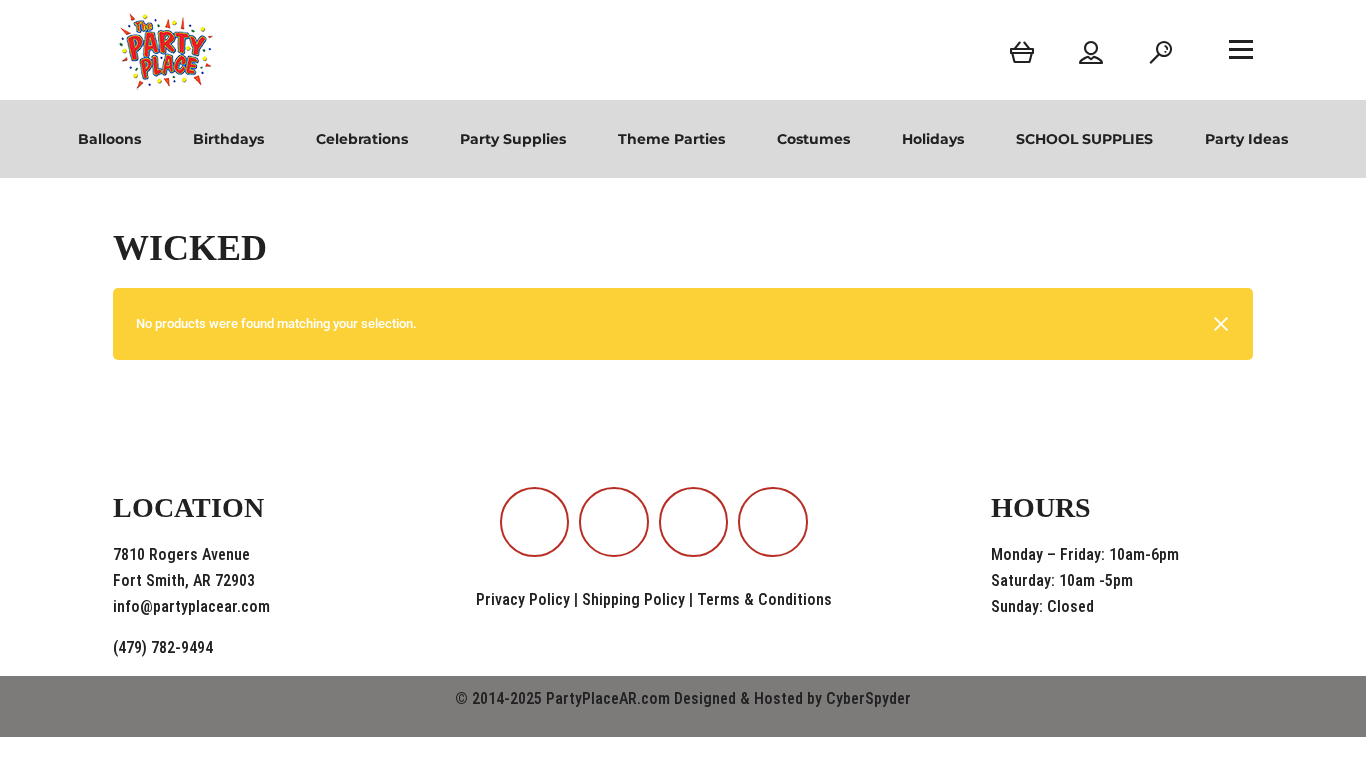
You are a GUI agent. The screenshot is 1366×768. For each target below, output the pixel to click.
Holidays (933, 139)
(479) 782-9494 (163, 647)
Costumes (813, 139)
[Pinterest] (694, 522)
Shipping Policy (633, 599)
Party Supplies (513, 139)
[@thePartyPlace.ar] (614, 522)
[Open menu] (1241, 49)
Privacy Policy (523, 599)
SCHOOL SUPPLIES (1084, 139)
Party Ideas (1246, 139)
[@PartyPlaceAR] (535, 522)
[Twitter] (773, 522)
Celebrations (362, 139)
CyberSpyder (868, 698)
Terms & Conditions (764, 599)
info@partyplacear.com (191, 606)
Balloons (109, 139)
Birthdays (228, 139)
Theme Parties (671, 139)
